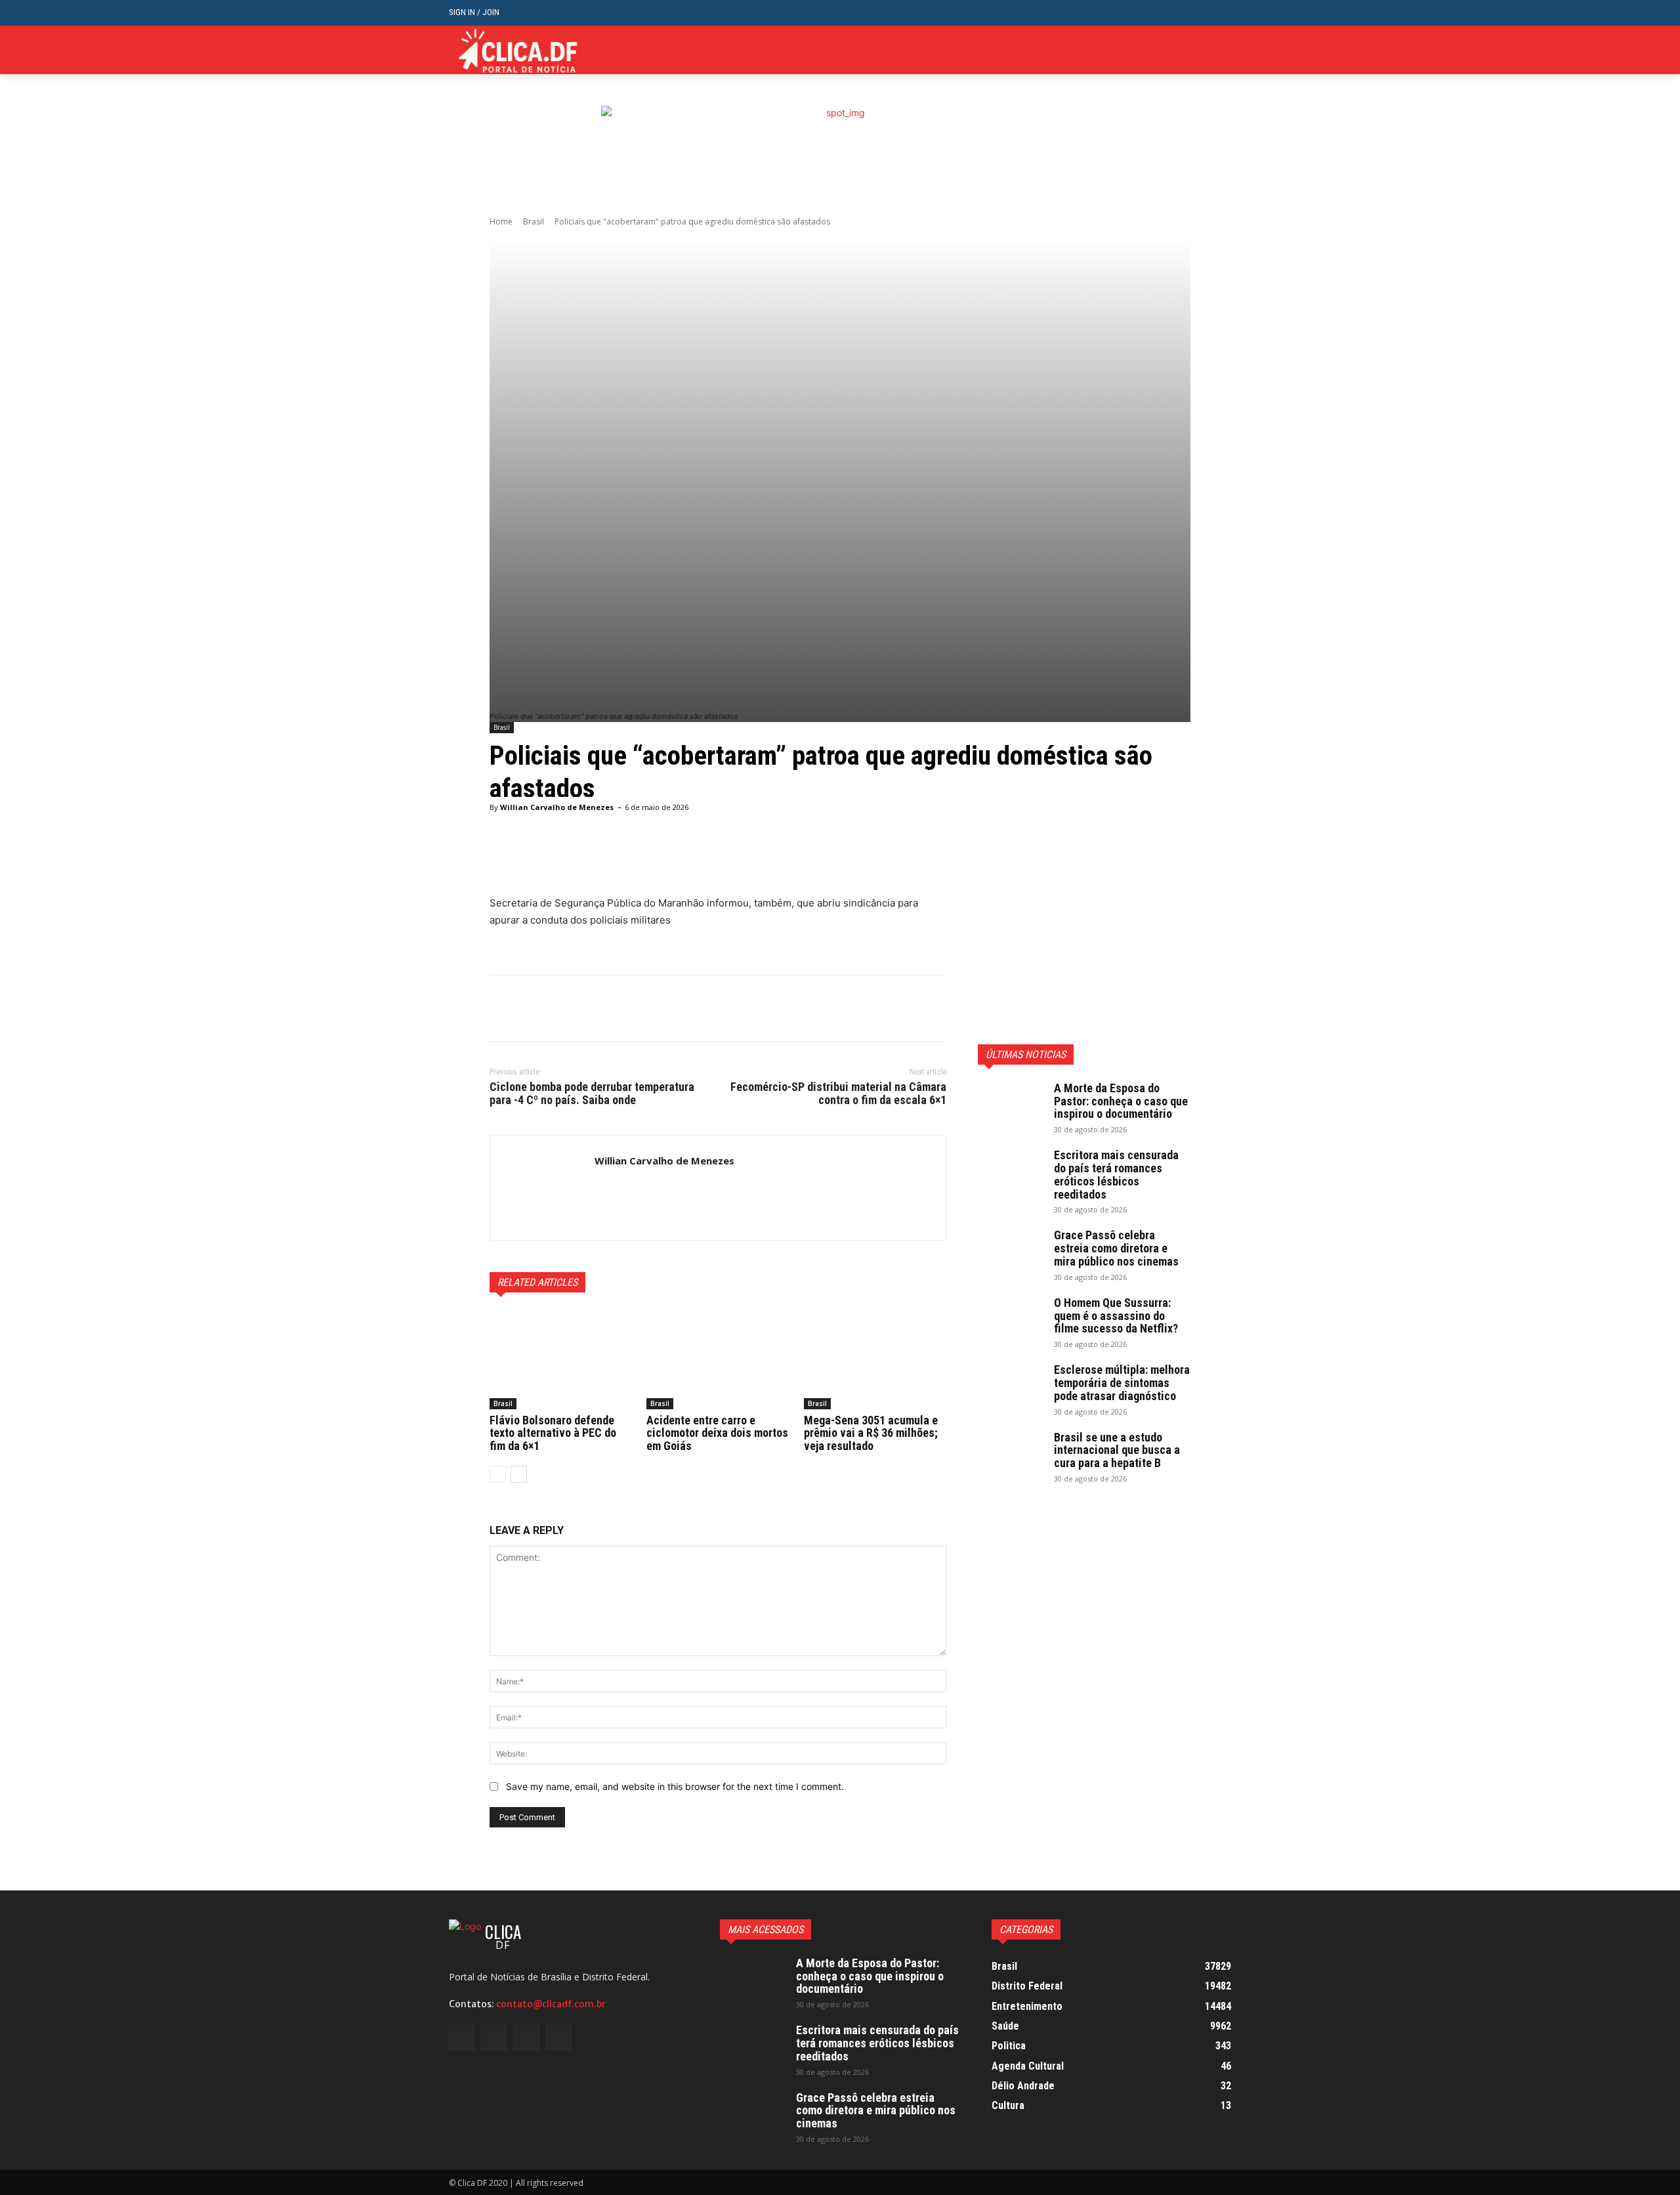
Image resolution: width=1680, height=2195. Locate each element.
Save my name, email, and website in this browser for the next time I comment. (675, 1786)
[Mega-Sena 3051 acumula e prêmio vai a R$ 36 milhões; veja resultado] (875, 1359)
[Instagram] (1184, 50)
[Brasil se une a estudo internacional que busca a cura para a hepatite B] (1011, 1454)
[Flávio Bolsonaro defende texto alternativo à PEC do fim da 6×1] (561, 1359)
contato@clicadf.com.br (551, 2004)
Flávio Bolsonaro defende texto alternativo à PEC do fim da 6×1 (553, 1433)
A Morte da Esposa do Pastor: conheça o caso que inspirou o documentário (1121, 1101)
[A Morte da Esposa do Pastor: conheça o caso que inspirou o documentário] (1011, 1105)
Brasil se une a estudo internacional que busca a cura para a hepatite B (1117, 1450)
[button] (1221, 13)
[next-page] (519, 1474)
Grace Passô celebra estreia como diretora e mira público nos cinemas (1116, 1248)
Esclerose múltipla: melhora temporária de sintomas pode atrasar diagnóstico (1122, 1383)
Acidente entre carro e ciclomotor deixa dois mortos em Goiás (717, 1433)
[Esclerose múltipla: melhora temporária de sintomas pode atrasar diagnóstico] (1011, 1386)
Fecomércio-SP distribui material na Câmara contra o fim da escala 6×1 (838, 1093)
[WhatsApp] (593, 1008)
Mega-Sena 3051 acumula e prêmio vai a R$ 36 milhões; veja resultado (871, 1433)
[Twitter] (1203, 50)
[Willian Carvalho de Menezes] (542, 1188)
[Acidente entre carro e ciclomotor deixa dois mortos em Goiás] (718, 1359)
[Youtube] (1224, 50)
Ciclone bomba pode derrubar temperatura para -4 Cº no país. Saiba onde (592, 1093)
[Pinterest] (563, 1008)
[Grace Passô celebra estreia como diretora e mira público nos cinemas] (1011, 1252)
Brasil (534, 222)
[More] (826, 862)
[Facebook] (1163, 50)
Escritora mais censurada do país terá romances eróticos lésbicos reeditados (1116, 1174)
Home (501, 222)
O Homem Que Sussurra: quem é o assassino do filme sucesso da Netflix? (1116, 1316)
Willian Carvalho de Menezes (557, 807)
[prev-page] (498, 1474)
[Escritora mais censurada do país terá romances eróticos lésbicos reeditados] (1011, 1172)
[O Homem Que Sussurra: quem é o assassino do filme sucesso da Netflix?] (1011, 1319)
